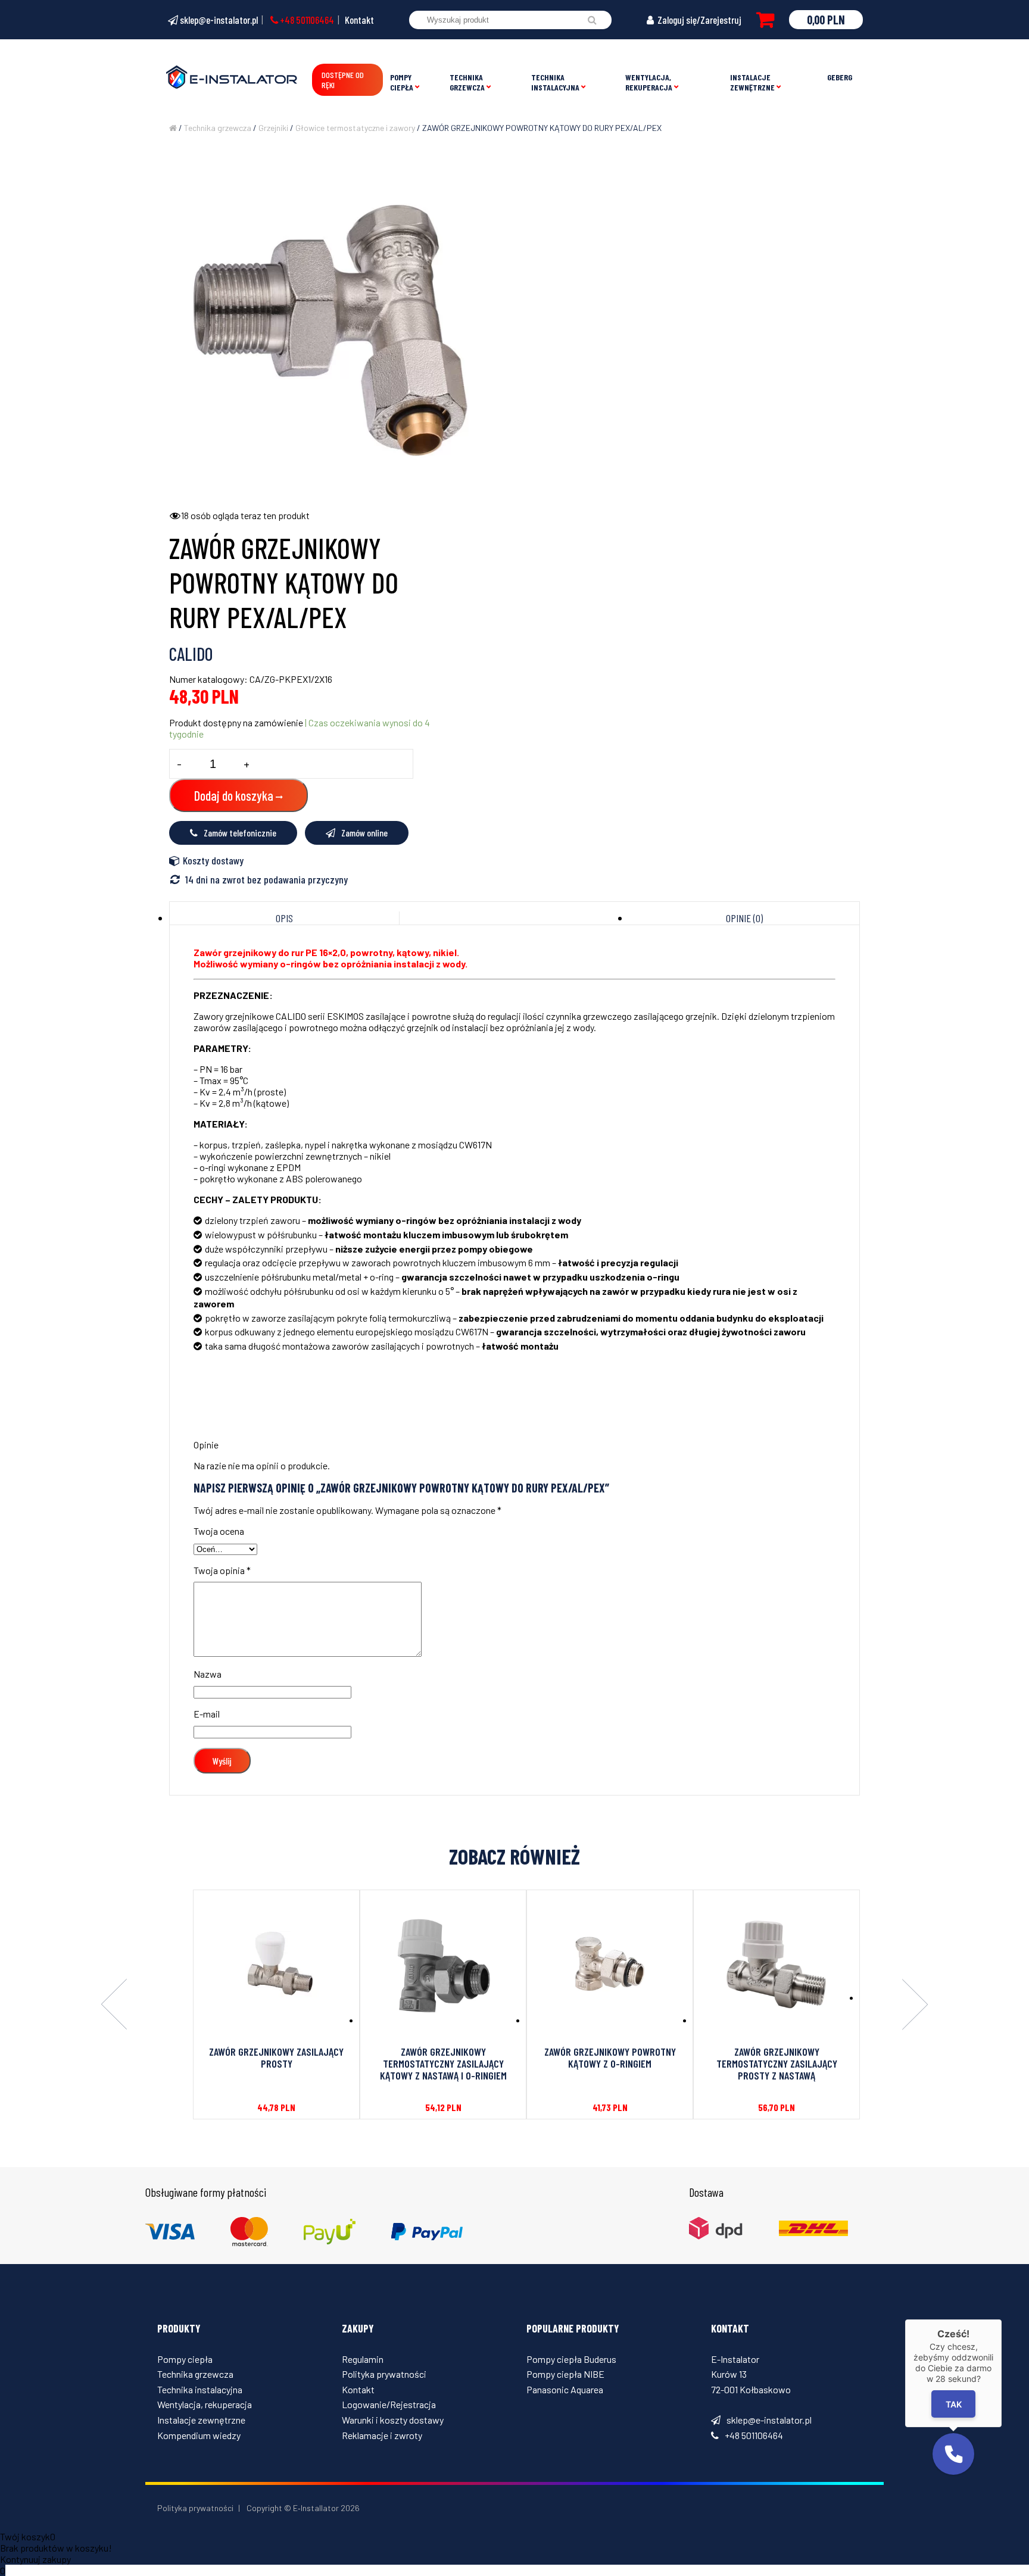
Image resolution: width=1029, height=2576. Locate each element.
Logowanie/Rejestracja (389, 2404)
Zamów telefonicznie (240, 833)
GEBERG (840, 77)
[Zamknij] (1002, 2319)
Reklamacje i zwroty (382, 2435)
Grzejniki (273, 128)
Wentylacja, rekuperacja (649, 82)
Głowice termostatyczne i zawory (355, 128)
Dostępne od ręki (343, 80)
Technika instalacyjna (555, 82)
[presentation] (114, 2005)
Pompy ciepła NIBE (565, 2374)
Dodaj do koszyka (234, 795)
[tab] (285, 918)
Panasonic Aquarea (565, 2389)
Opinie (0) (744, 918)
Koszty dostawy (213, 860)
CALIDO (191, 654)
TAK (954, 2404)
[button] (953, 2454)
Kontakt (359, 20)
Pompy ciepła (402, 82)
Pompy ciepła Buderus (571, 2359)
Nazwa (208, 1674)
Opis (284, 918)
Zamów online (364, 833)
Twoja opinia (222, 1570)
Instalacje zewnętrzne (752, 82)
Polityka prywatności (384, 2374)
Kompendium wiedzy (199, 2435)
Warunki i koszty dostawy (393, 2420)
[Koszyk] (765, 20)
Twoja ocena (219, 1531)
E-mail (207, 1714)
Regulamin (363, 2359)
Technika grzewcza (467, 82)
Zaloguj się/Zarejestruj (699, 20)
